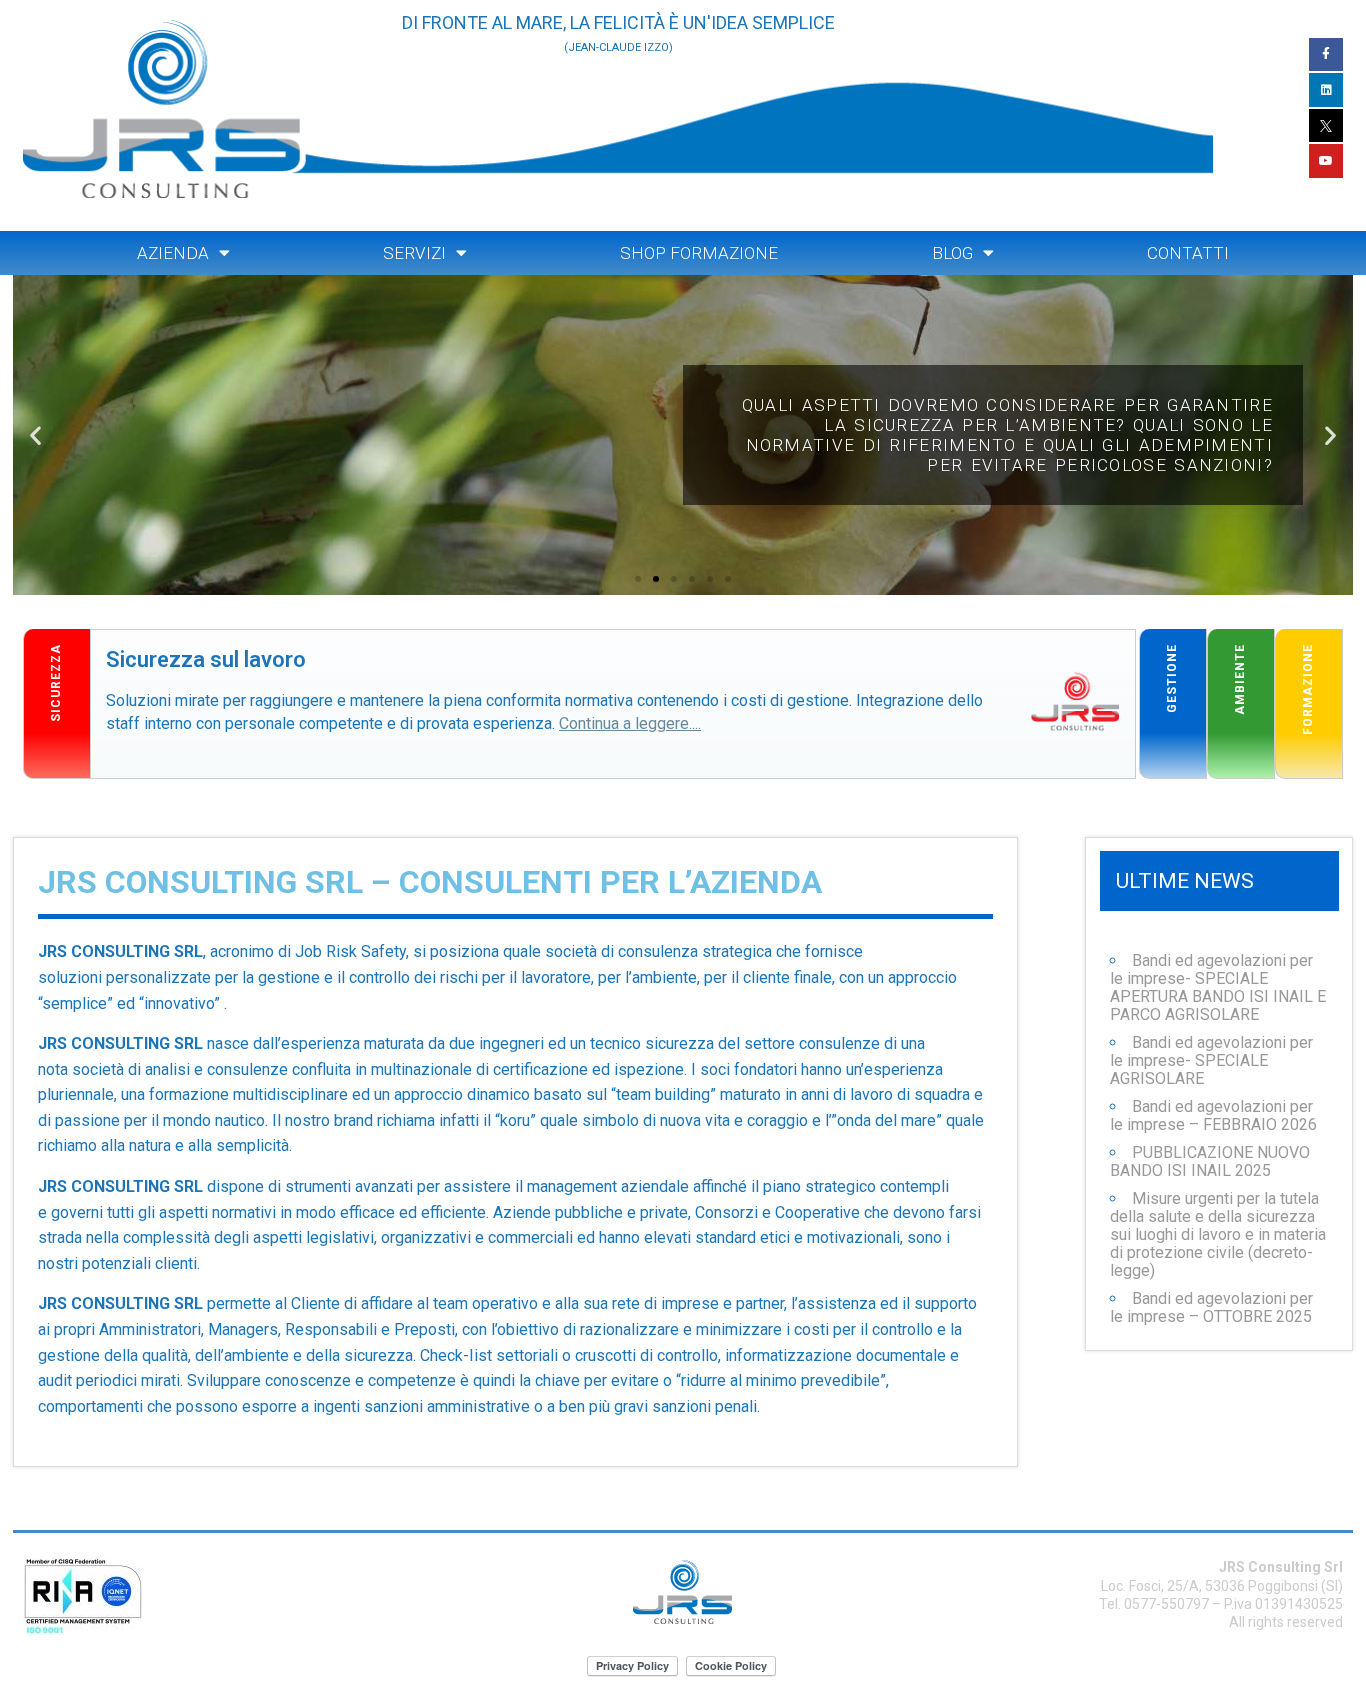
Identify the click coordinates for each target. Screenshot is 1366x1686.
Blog (952, 253)
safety (113, 640)
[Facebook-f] (1326, 55)
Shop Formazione (699, 253)
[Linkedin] (1326, 90)
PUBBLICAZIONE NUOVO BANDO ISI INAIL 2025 (1210, 1161)
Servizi (414, 253)
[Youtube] (1326, 161)
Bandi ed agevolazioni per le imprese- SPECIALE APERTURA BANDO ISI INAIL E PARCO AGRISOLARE (1218, 987)
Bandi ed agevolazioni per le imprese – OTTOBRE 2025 (1211, 1307)
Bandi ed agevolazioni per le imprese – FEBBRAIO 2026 (1213, 1115)
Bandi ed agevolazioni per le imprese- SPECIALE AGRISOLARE (1211, 1060)
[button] (638, 579)
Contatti (1188, 253)
